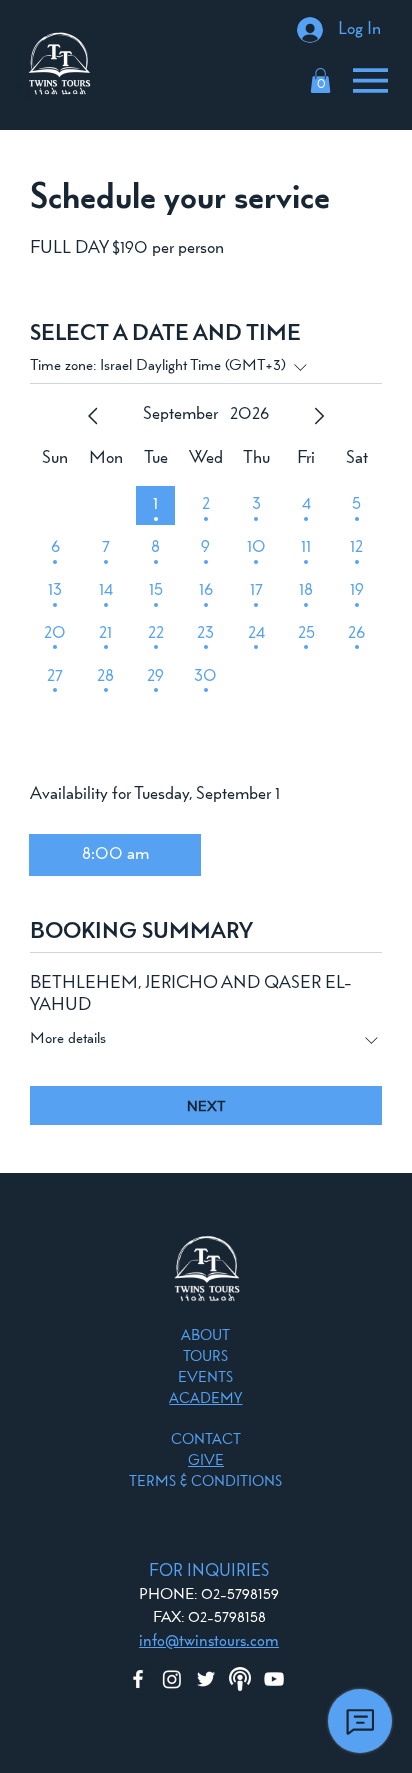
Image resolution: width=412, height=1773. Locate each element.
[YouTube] (274, 1679)
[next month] (319, 416)
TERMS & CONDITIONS (205, 1482)
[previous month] (93, 416)
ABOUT (205, 1336)
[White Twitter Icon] (206, 1679)
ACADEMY (205, 1399)
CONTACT (206, 1440)
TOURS (205, 1357)
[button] (320, 80)
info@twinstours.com (209, 1641)
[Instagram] (172, 1679)
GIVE (206, 1461)
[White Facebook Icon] (138, 1679)
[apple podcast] (240, 1679)
